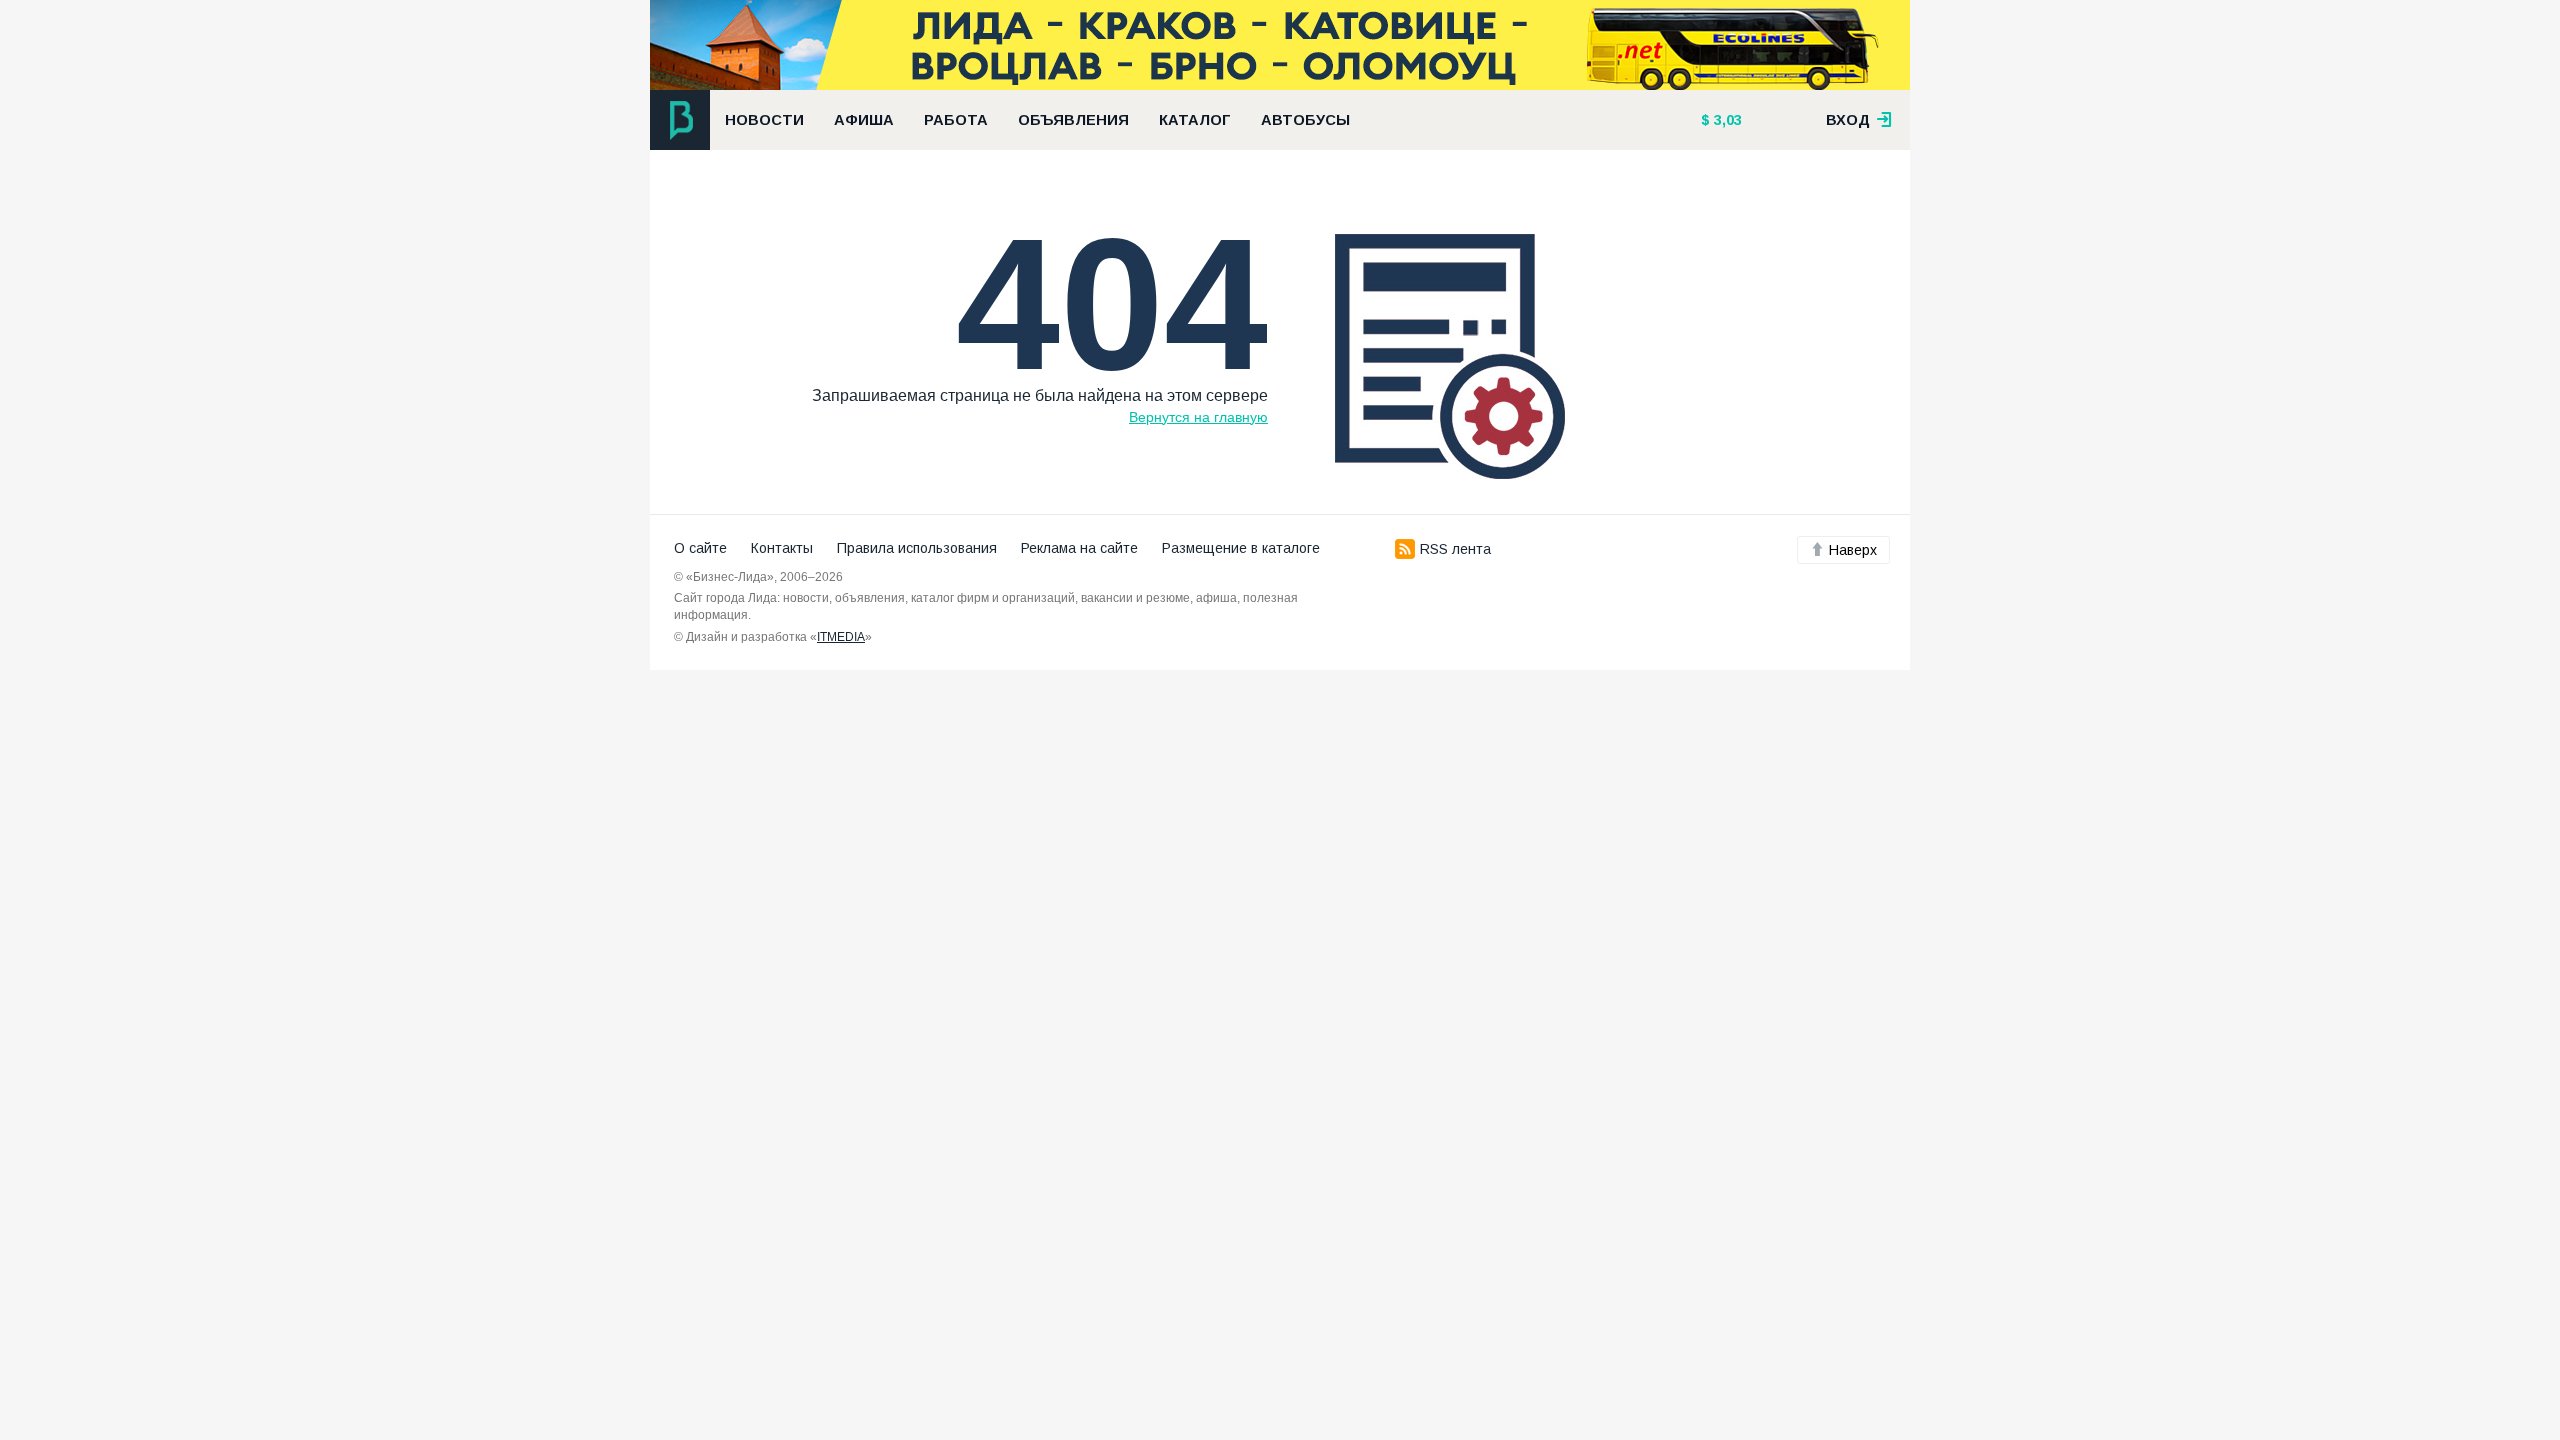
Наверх (1853, 550)
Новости (764, 120)
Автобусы (1305, 120)
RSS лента (1455, 549)
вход (1850, 120)
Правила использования (917, 548)
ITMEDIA (841, 637)
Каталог (1195, 120)
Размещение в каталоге (1241, 548)
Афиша (864, 120)
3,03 (1726, 120)
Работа (956, 120)
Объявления (1073, 120)
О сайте (700, 548)
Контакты (782, 548)
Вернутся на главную (1198, 417)
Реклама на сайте (1079, 548)
